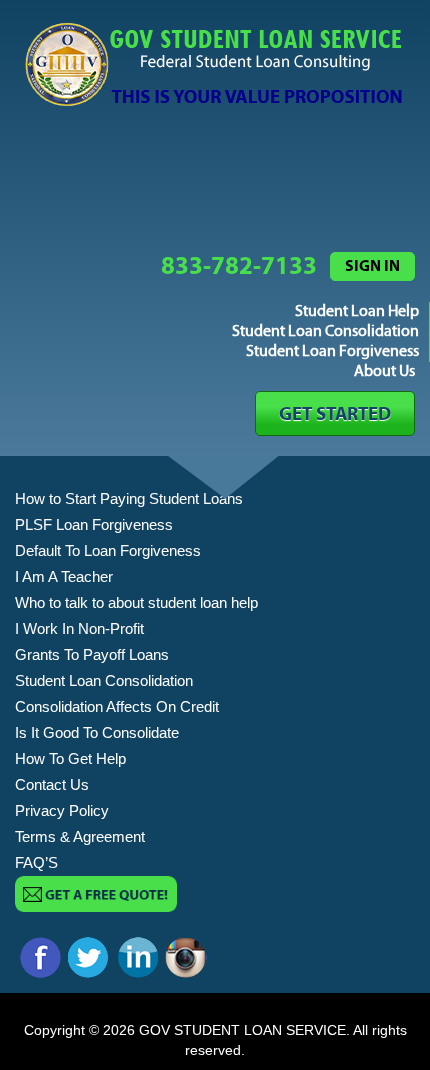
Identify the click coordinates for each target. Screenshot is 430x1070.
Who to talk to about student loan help (136, 602)
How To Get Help (70, 758)
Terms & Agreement (80, 836)
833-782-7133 (239, 266)
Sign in (372, 266)
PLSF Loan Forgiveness (94, 524)
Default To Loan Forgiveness (108, 550)
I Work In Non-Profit (79, 628)
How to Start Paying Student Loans (129, 498)
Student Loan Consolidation (325, 331)
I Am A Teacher (64, 576)
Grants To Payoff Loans (92, 654)
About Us (384, 371)
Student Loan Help (357, 311)
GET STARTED (335, 414)
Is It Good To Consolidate (97, 732)
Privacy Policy (62, 810)
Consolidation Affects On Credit (117, 706)
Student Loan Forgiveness (332, 351)
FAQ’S (36, 862)
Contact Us (52, 784)
